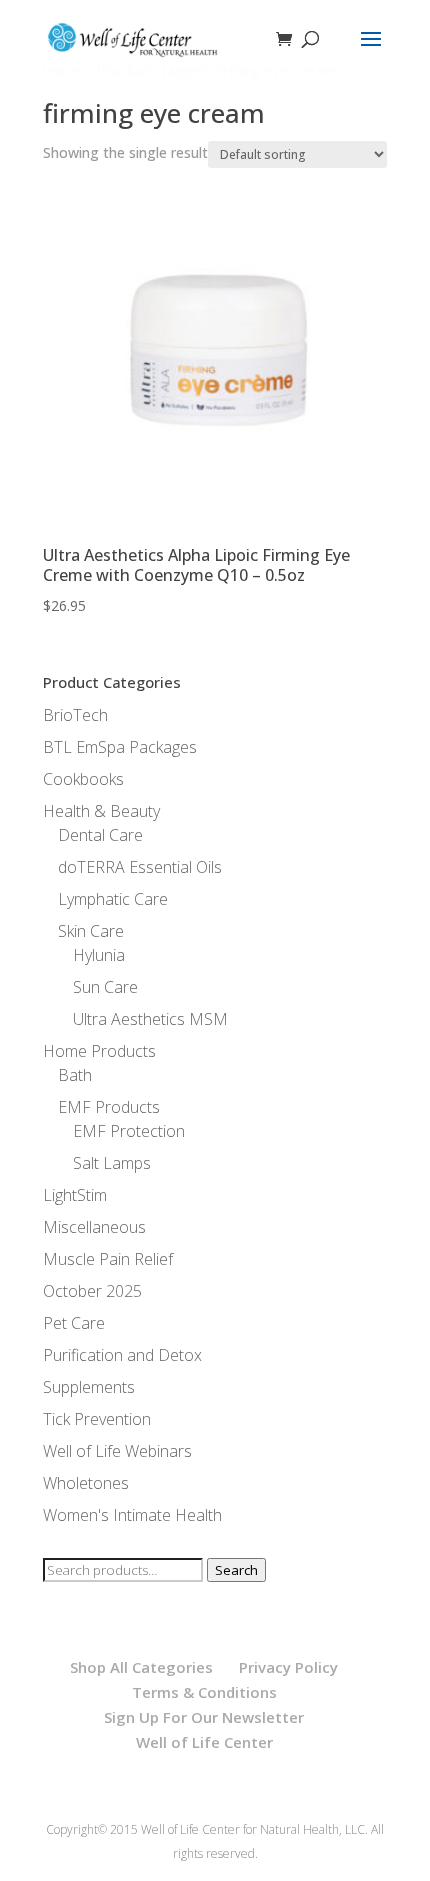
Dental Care (100, 835)
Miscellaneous (94, 1227)
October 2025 (92, 1291)
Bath (75, 1075)
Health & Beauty (101, 811)
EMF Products (109, 1107)
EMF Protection (129, 1131)
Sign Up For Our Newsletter (204, 1717)
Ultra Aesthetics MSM (150, 1019)
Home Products (99, 1051)
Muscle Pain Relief (108, 1259)
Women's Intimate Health (132, 1515)
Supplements (89, 1387)
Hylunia (99, 955)
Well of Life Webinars (117, 1451)
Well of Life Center (204, 1742)
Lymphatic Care (113, 899)
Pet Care (74, 1323)
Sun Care (105, 987)
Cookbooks (83, 779)
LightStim (75, 1195)
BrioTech (75, 715)
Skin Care (91, 931)
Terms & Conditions (204, 1692)
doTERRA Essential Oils (140, 867)
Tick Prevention (97, 1419)
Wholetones (86, 1483)
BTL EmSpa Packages (120, 747)
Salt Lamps (112, 1163)
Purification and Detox (122, 1355)
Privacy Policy (288, 1667)
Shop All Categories (141, 1667)
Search (236, 1570)
